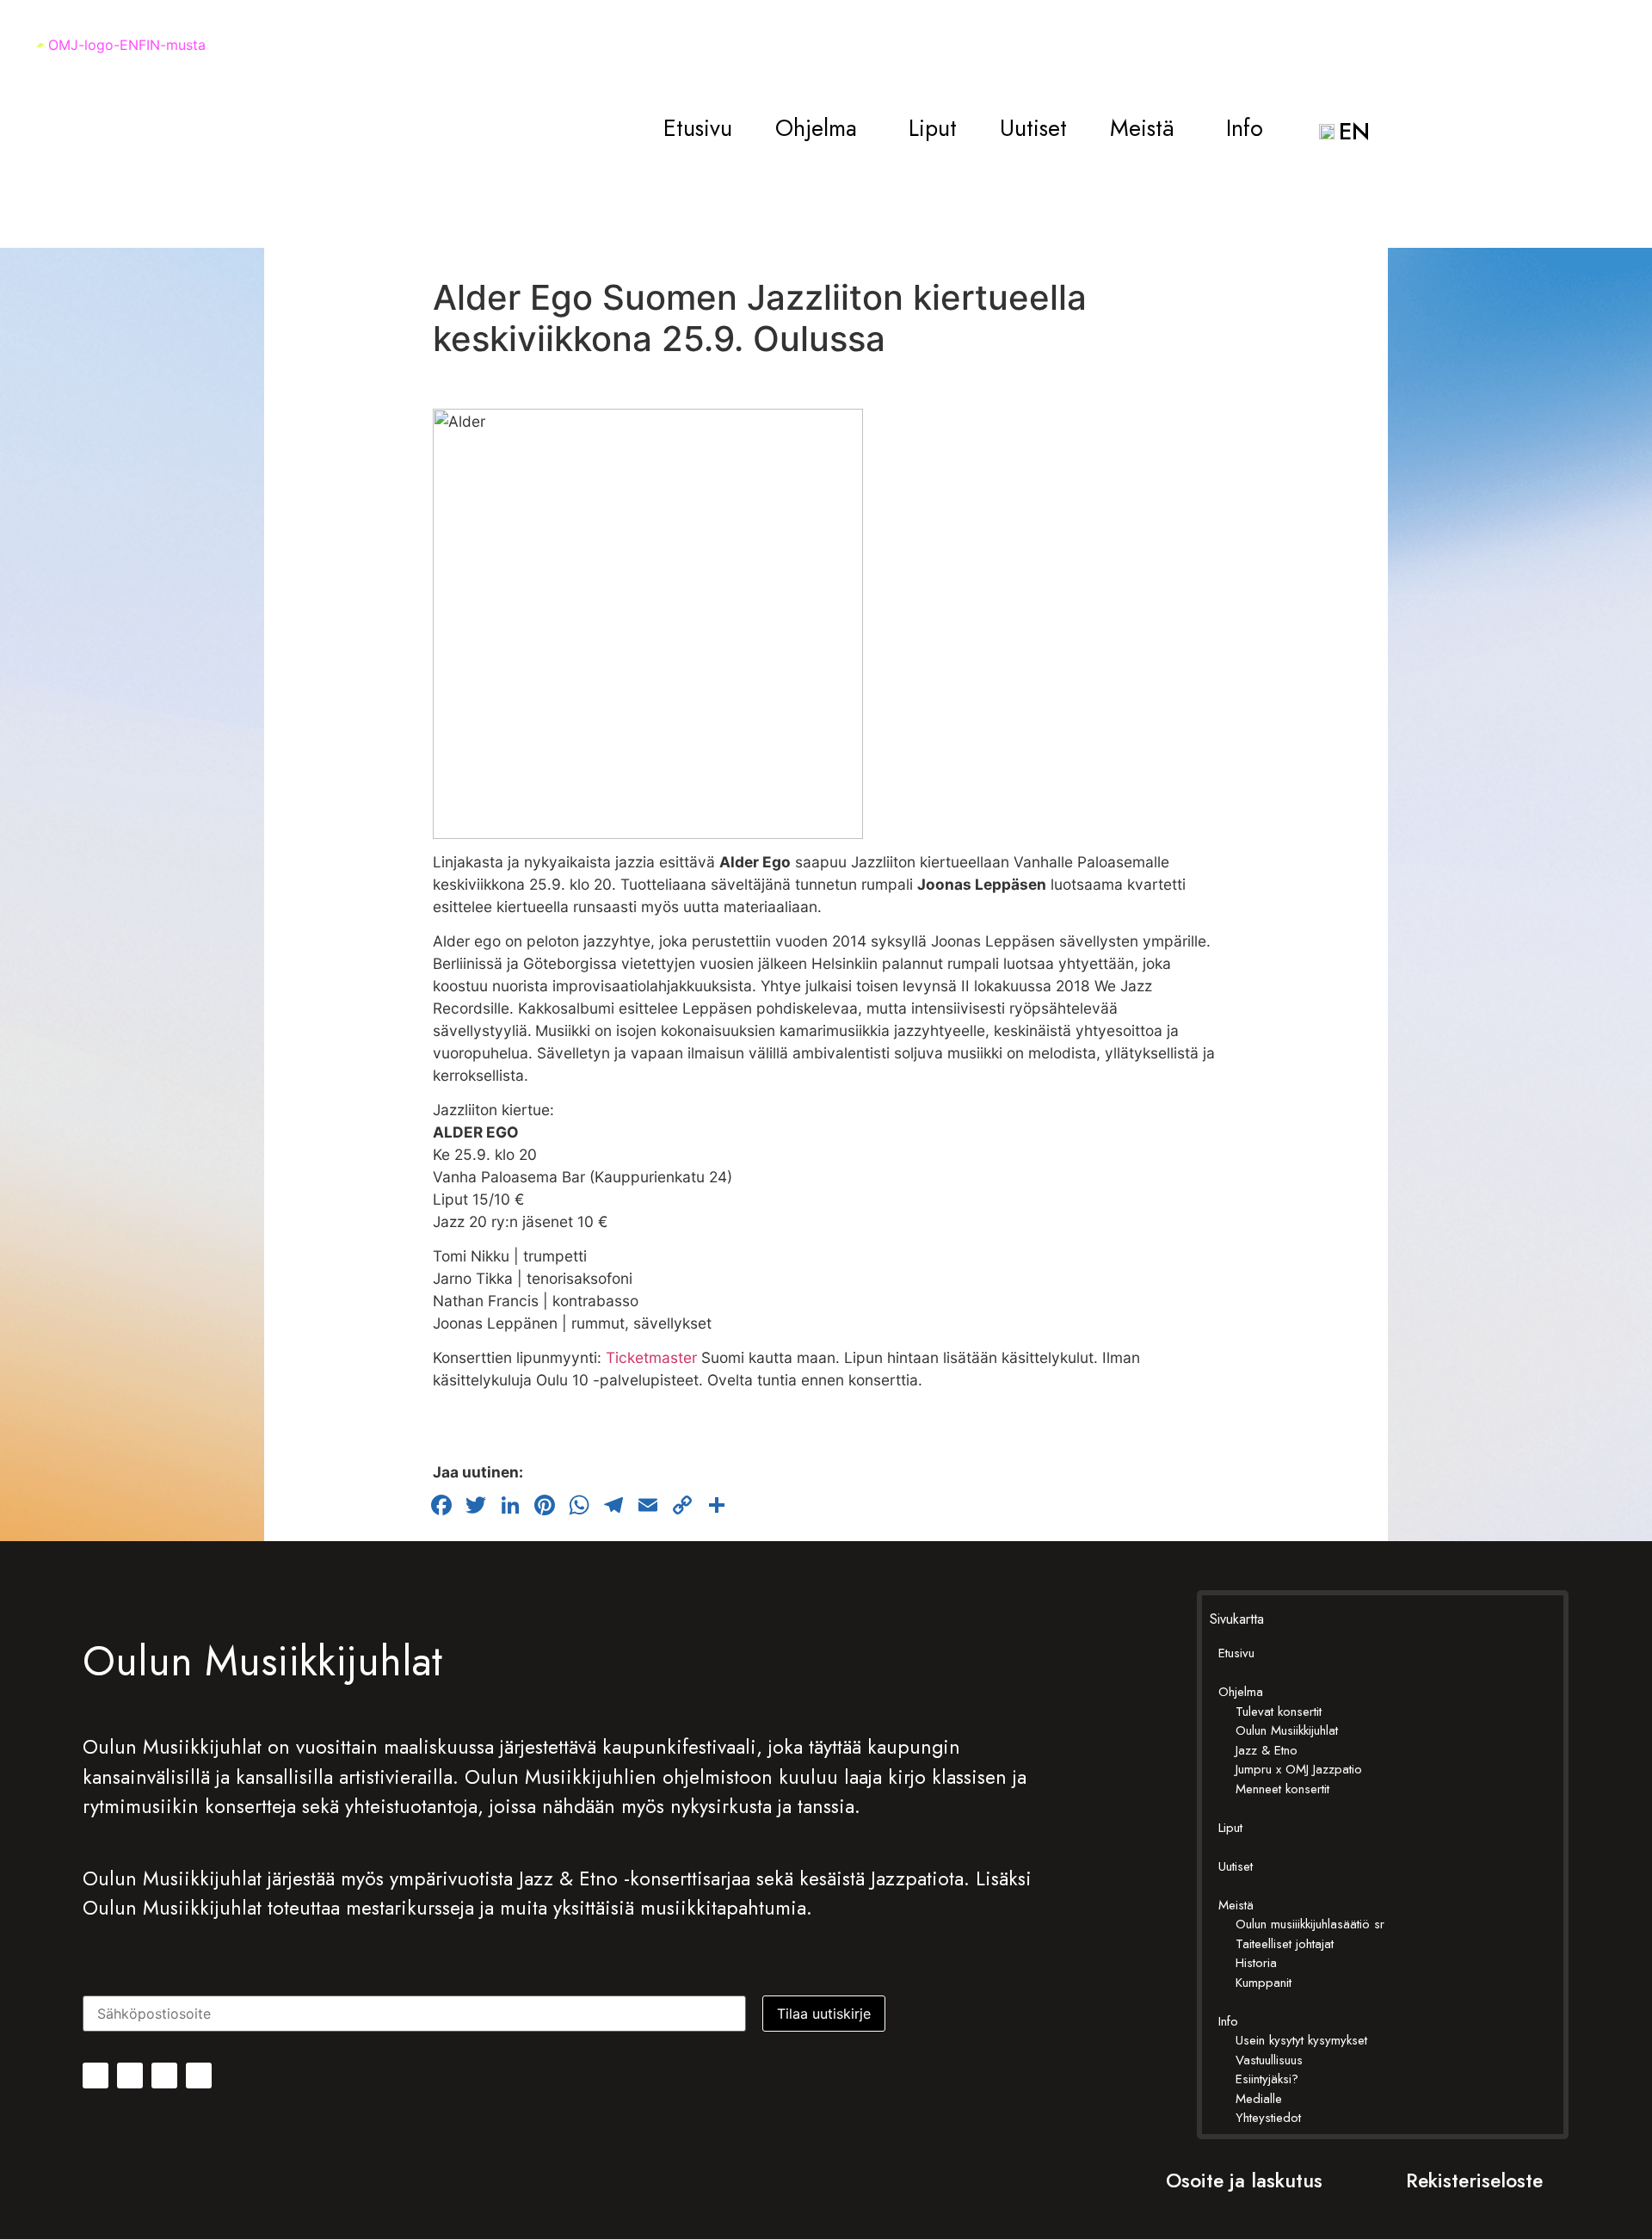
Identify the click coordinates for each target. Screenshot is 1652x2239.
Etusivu (698, 129)
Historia (1256, 1963)
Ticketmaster (651, 1357)
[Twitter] (164, 2076)
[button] (820, 129)
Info (1245, 129)
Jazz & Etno (1267, 1750)
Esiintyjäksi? (1267, 2079)
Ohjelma (816, 129)
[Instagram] (130, 2076)
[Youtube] (199, 2076)
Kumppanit (1264, 1983)
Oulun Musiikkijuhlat (1287, 1730)
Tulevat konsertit (1279, 1712)
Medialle (1259, 2099)
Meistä (1142, 129)
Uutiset (1033, 129)
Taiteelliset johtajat (1285, 1944)
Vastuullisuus (1269, 2060)
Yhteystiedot (1268, 2118)
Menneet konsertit (1282, 1789)
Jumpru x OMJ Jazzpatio (1299, 1769)
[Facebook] (96, 2076)
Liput (933, 129)
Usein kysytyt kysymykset (1301, 2040)
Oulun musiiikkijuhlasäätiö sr (1310, 1924)
